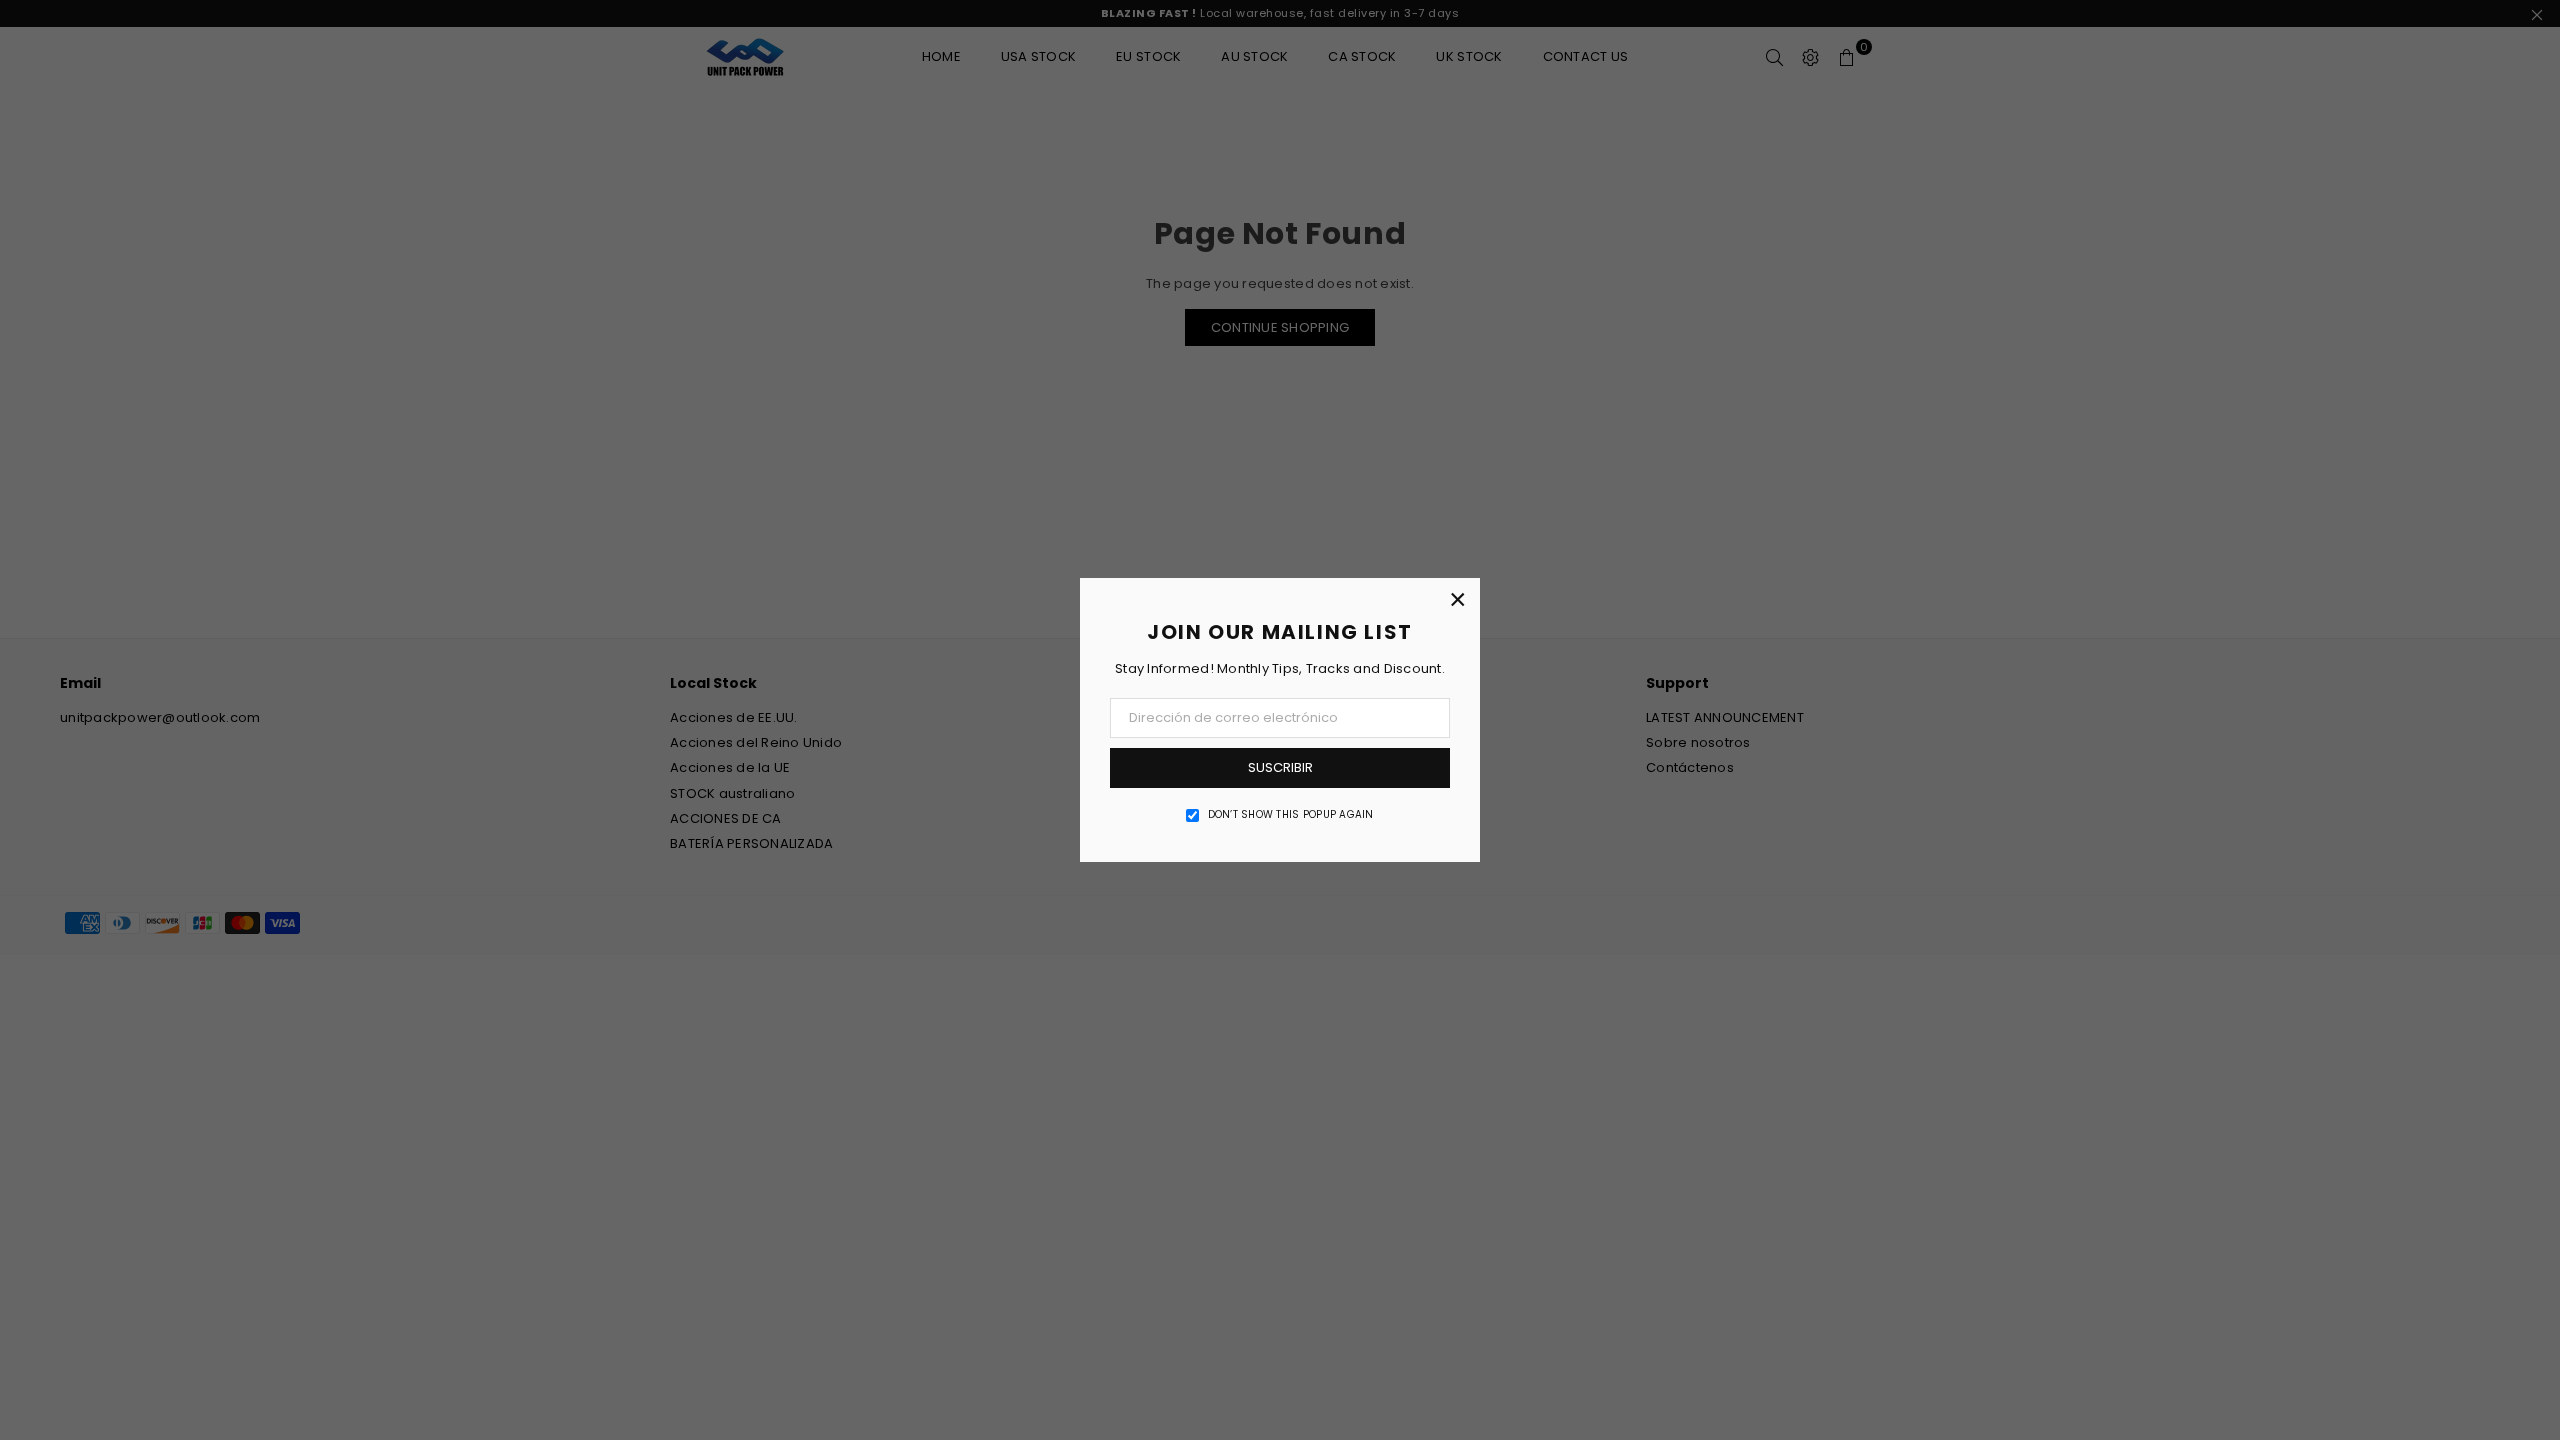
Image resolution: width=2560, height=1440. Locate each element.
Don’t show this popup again (1291, 815)
